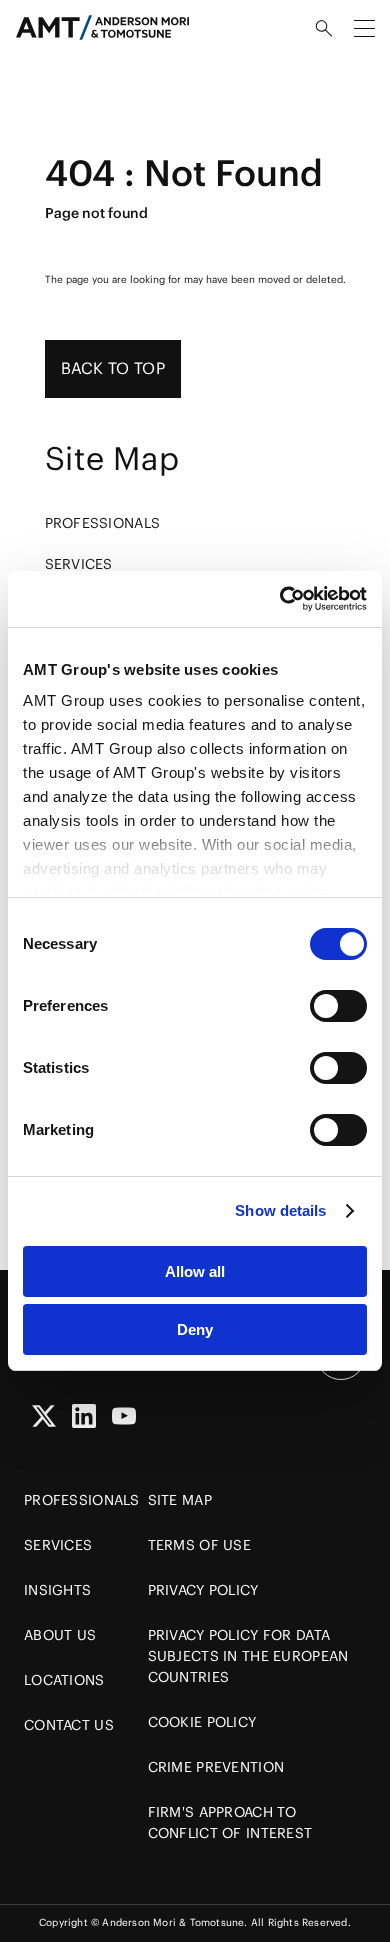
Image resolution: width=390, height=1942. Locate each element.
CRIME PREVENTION (216, 1767)
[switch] (338, 1006)
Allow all (195, 1271)
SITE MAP (180, 1500)
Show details (280, 1210)
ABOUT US (60, 1635)
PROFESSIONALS (103, 523)
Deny (195, 1329)
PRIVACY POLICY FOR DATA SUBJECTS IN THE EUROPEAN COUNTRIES (248, 1656)
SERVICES (79, 564)
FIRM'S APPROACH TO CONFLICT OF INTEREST (230, 1822)
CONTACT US (69, 1725)
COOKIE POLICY (202, 1722)
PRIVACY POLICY (203, 1590)
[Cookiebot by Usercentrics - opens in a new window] (280, 599)
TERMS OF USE (199, 1545)
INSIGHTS (57, 1590)
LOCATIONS (64, 1680)
